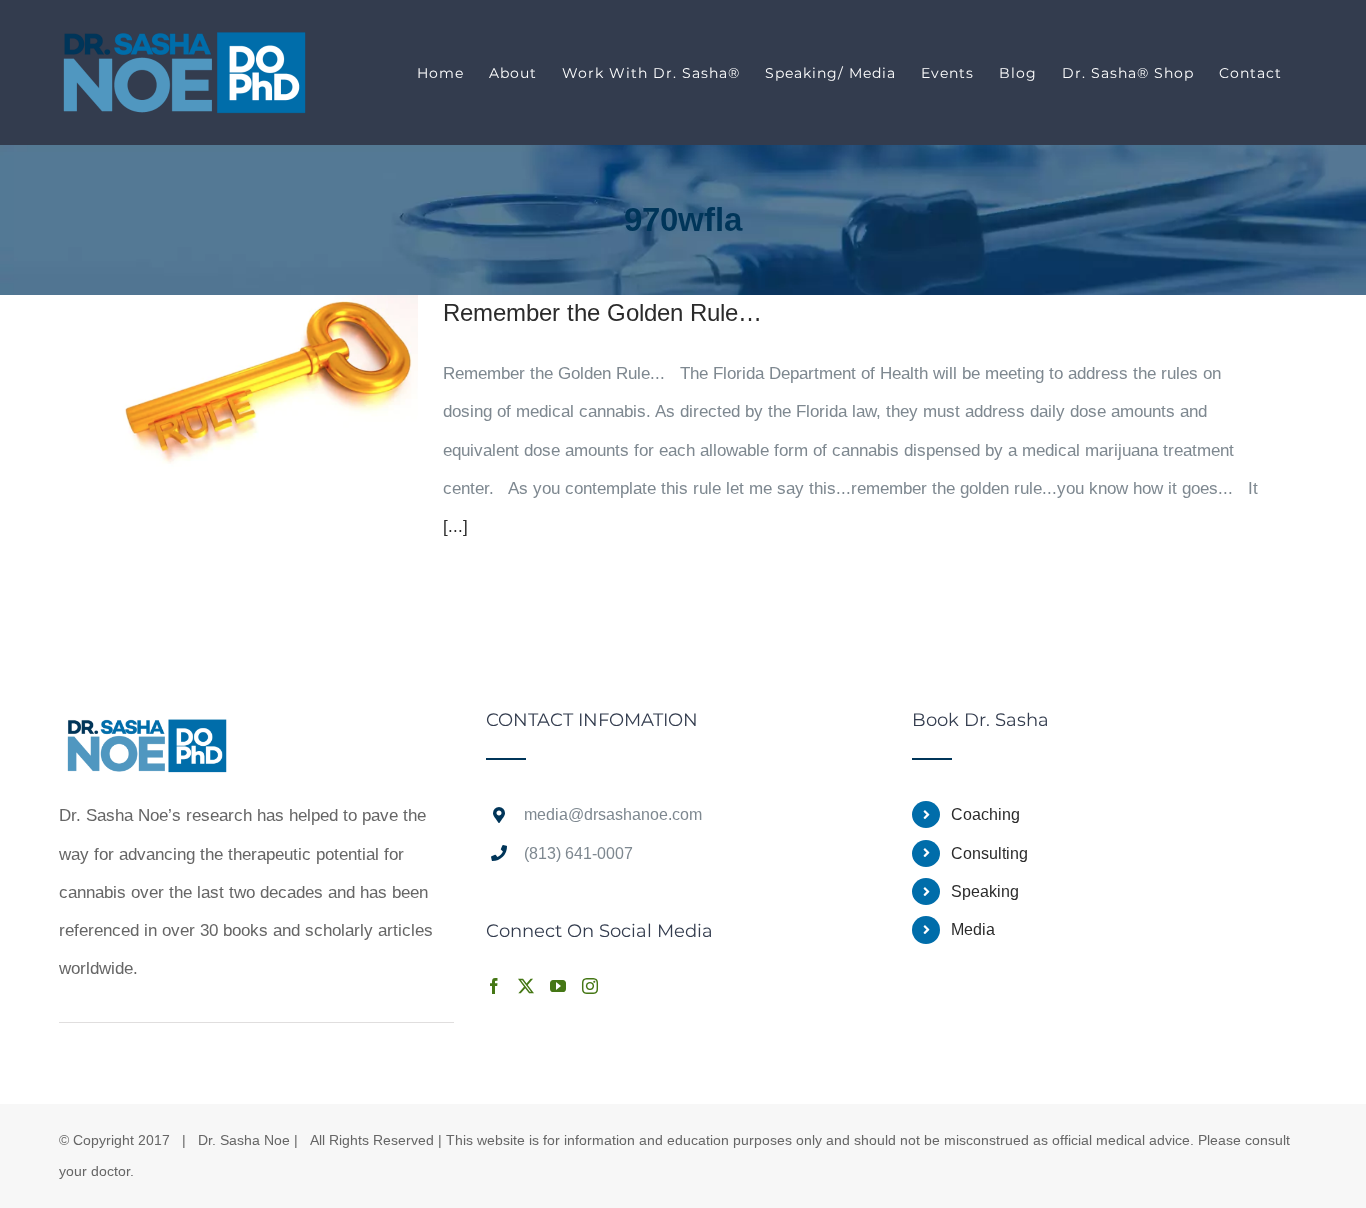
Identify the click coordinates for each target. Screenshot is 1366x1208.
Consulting (989, 853)
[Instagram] (590, 986)
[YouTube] (558, 986)
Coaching (985, 814)
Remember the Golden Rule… (602, 312)
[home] (146, 729)
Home (440, 73)
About (513, 73)
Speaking (985, 891)
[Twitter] (526, 986)
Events (947, 73)
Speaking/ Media (830, 73)
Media (973, 929)
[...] (455, 526)
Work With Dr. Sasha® (651, 73)
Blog (1018, 73)
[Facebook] (494, 986)
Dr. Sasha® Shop (1128, 73)
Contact (1250, 73)
